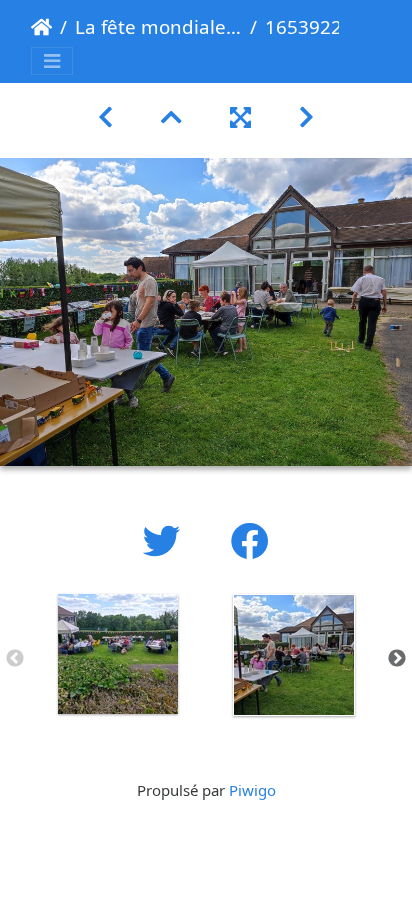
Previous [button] (15, 659)
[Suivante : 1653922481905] (306, 116)
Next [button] (397, 659)
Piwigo (252, 790)
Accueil (41, 27)
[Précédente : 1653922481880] (105, 116)
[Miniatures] (171, 116)
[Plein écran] (240, 116)
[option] (118, 654)
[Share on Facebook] (250, 540)
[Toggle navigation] (52, 61)
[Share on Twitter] (167, 540)
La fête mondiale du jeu (158, 26)
